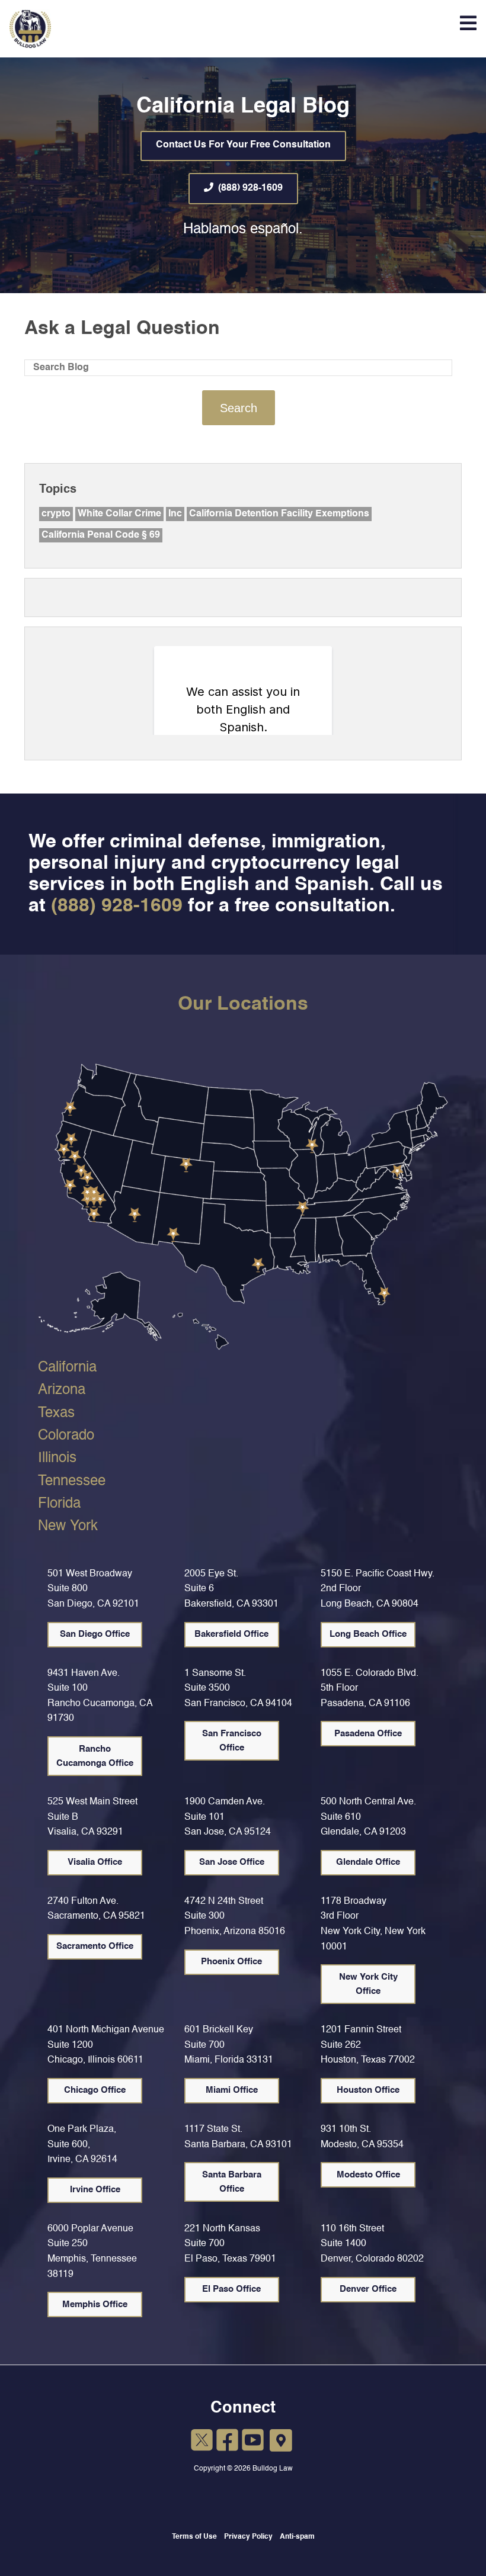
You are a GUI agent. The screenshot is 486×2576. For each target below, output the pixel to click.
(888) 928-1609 (250, 188)
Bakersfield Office (231, 1634)
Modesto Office (368, 2175)
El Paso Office (231, 2289)
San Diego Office (95, 1634)
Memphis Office (95, 2304)
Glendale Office (368, 1862)
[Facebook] (227, 2442)
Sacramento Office (95, 1946)
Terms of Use (194, 2537)
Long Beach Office (368, 1634)
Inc (175, 514)
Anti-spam (297, 2537)
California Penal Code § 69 (101, 535)
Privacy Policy (248, 2537)
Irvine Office (95, 2190)
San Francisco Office (232, 1741)
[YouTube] (253, 2442)
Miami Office (232, 2090)
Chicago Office (95, 2090)
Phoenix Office (231, 1962)
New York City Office (368, 1984)
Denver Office (368, 2289)
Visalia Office (95, 1862)
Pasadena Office (368, 1734)
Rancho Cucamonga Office (95, 1756)
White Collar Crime (119, 514)
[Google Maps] (282, 2441)
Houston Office (368, 2090)
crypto (56, 514)
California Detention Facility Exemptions (279, 514)
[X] (202, 2442)
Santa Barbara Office (232, 2182)
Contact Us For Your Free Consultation (243, 145)
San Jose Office (232, 1862)
